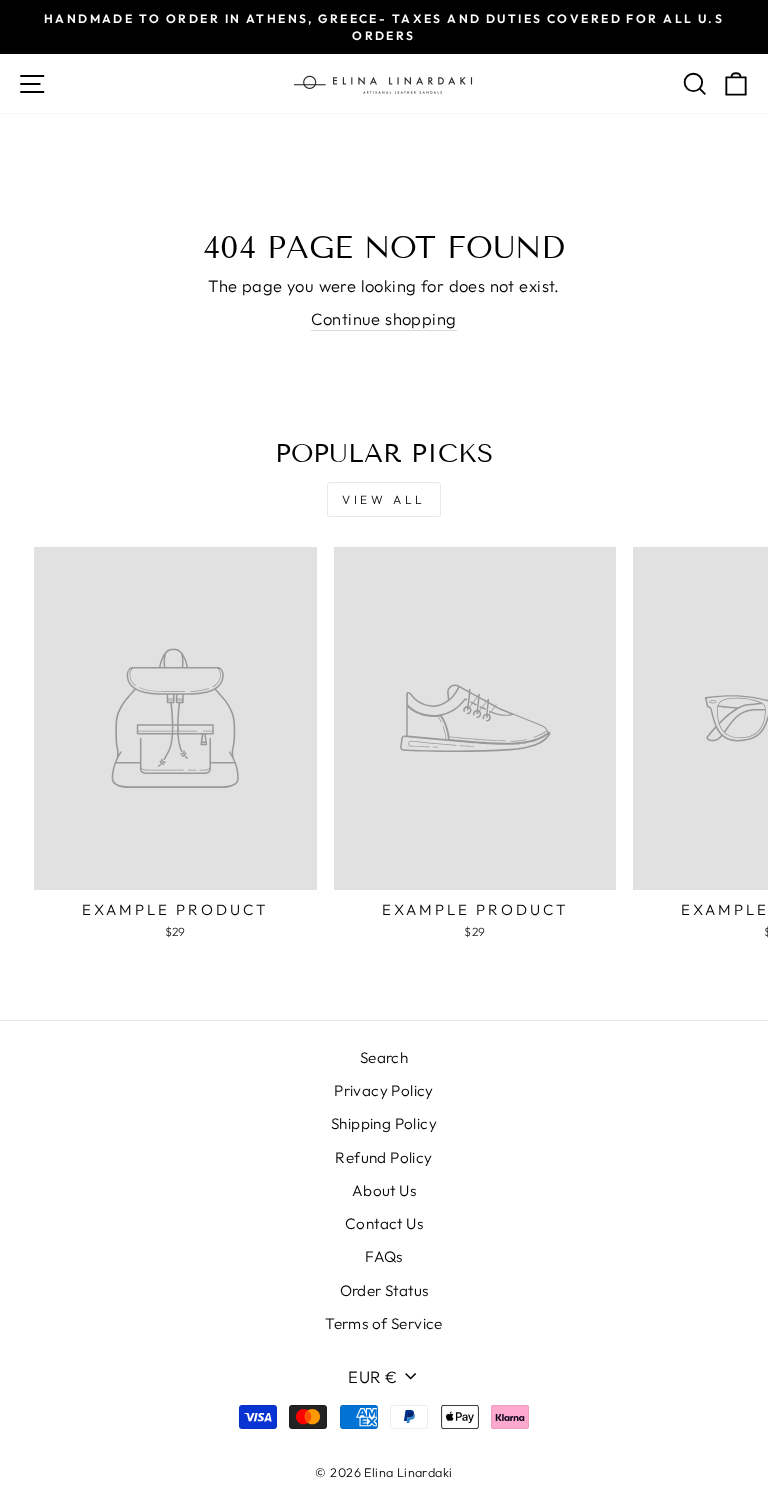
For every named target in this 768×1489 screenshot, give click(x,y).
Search (384, 1057)
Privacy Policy (384, 1090)
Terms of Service (384, 1323)
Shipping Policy (384, 1123)
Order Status (384, 1290)
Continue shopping (383, 318)
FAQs (384, 1256)
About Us (384, 1190)
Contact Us (384, 1223)
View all (384, 499)
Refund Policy (383, 1157)
